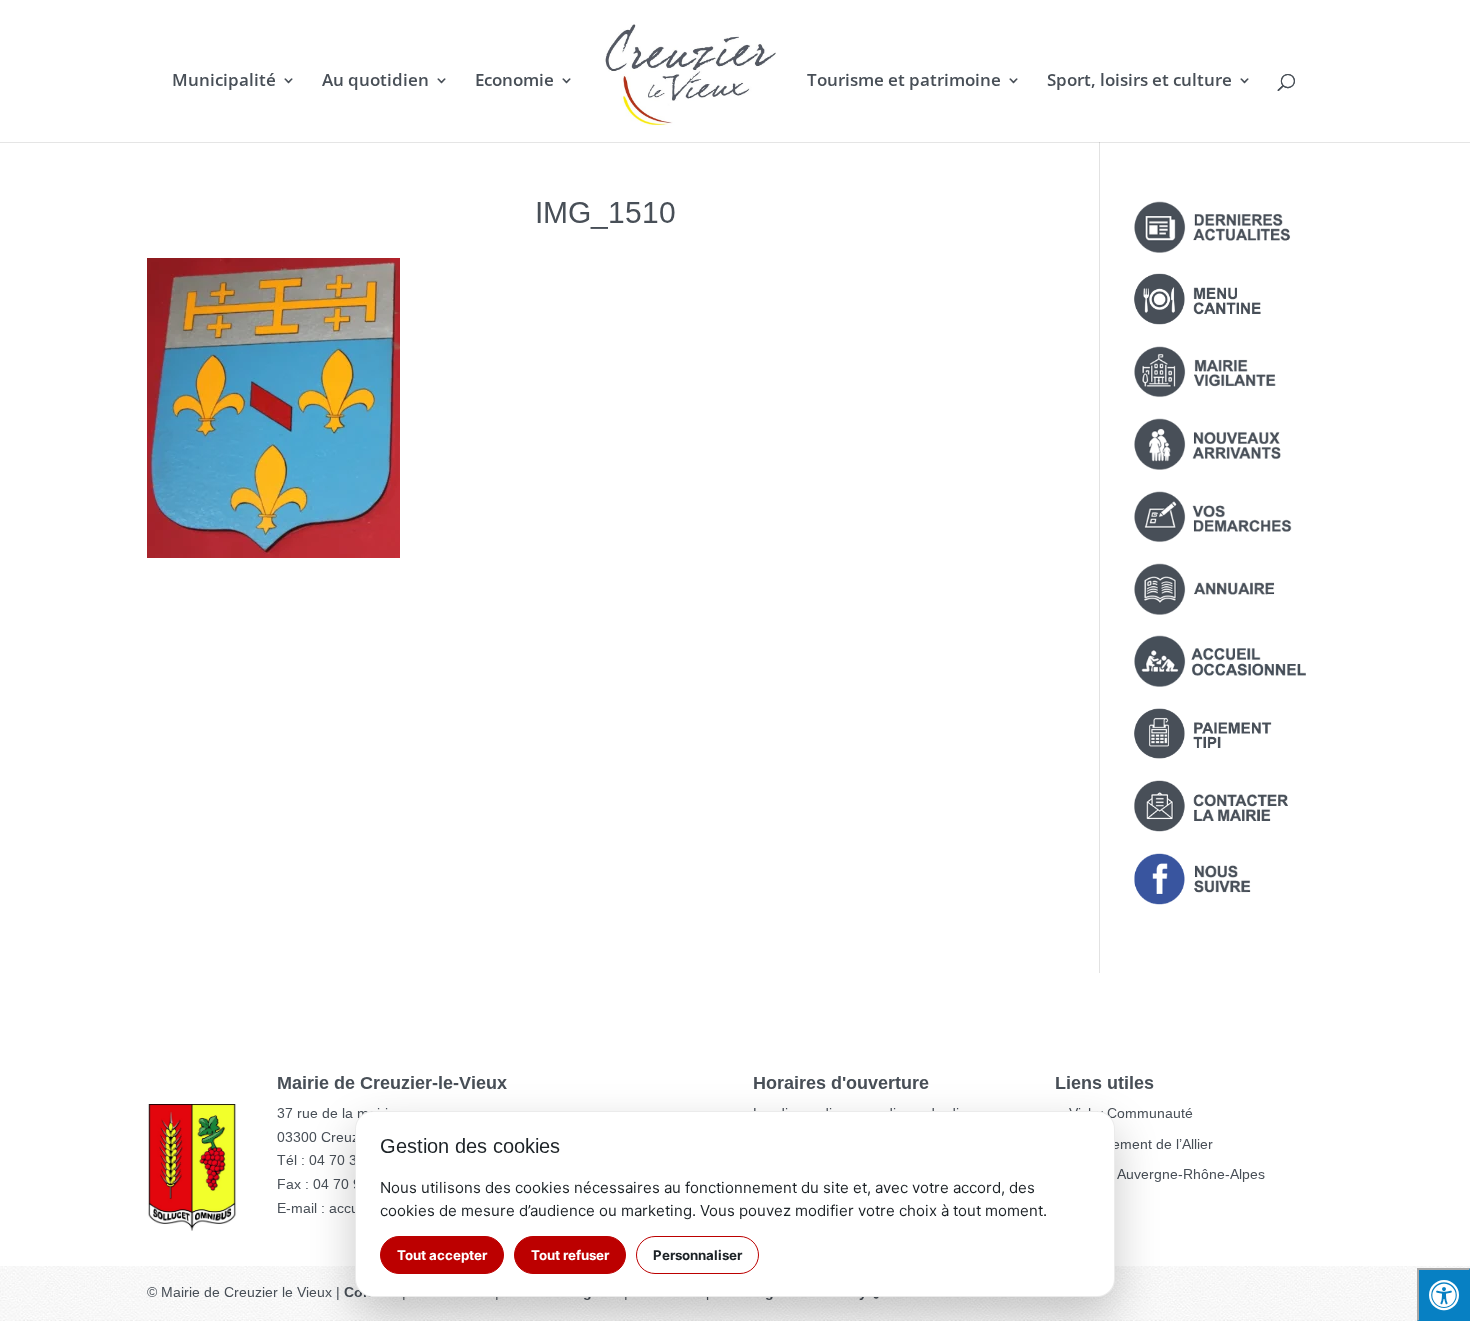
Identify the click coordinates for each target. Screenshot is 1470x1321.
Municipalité (224, 82)
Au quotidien (375, 82)
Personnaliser (697, 1255)
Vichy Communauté (1131, 1113)
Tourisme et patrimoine (904, 82)
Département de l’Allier (1141, 1144)
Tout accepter (442, 1255)
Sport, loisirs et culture (1139, 82)
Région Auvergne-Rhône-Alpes (1167, 1174)
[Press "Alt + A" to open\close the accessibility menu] (1443, 1294)
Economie (514, 82)
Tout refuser (570, 1255)
